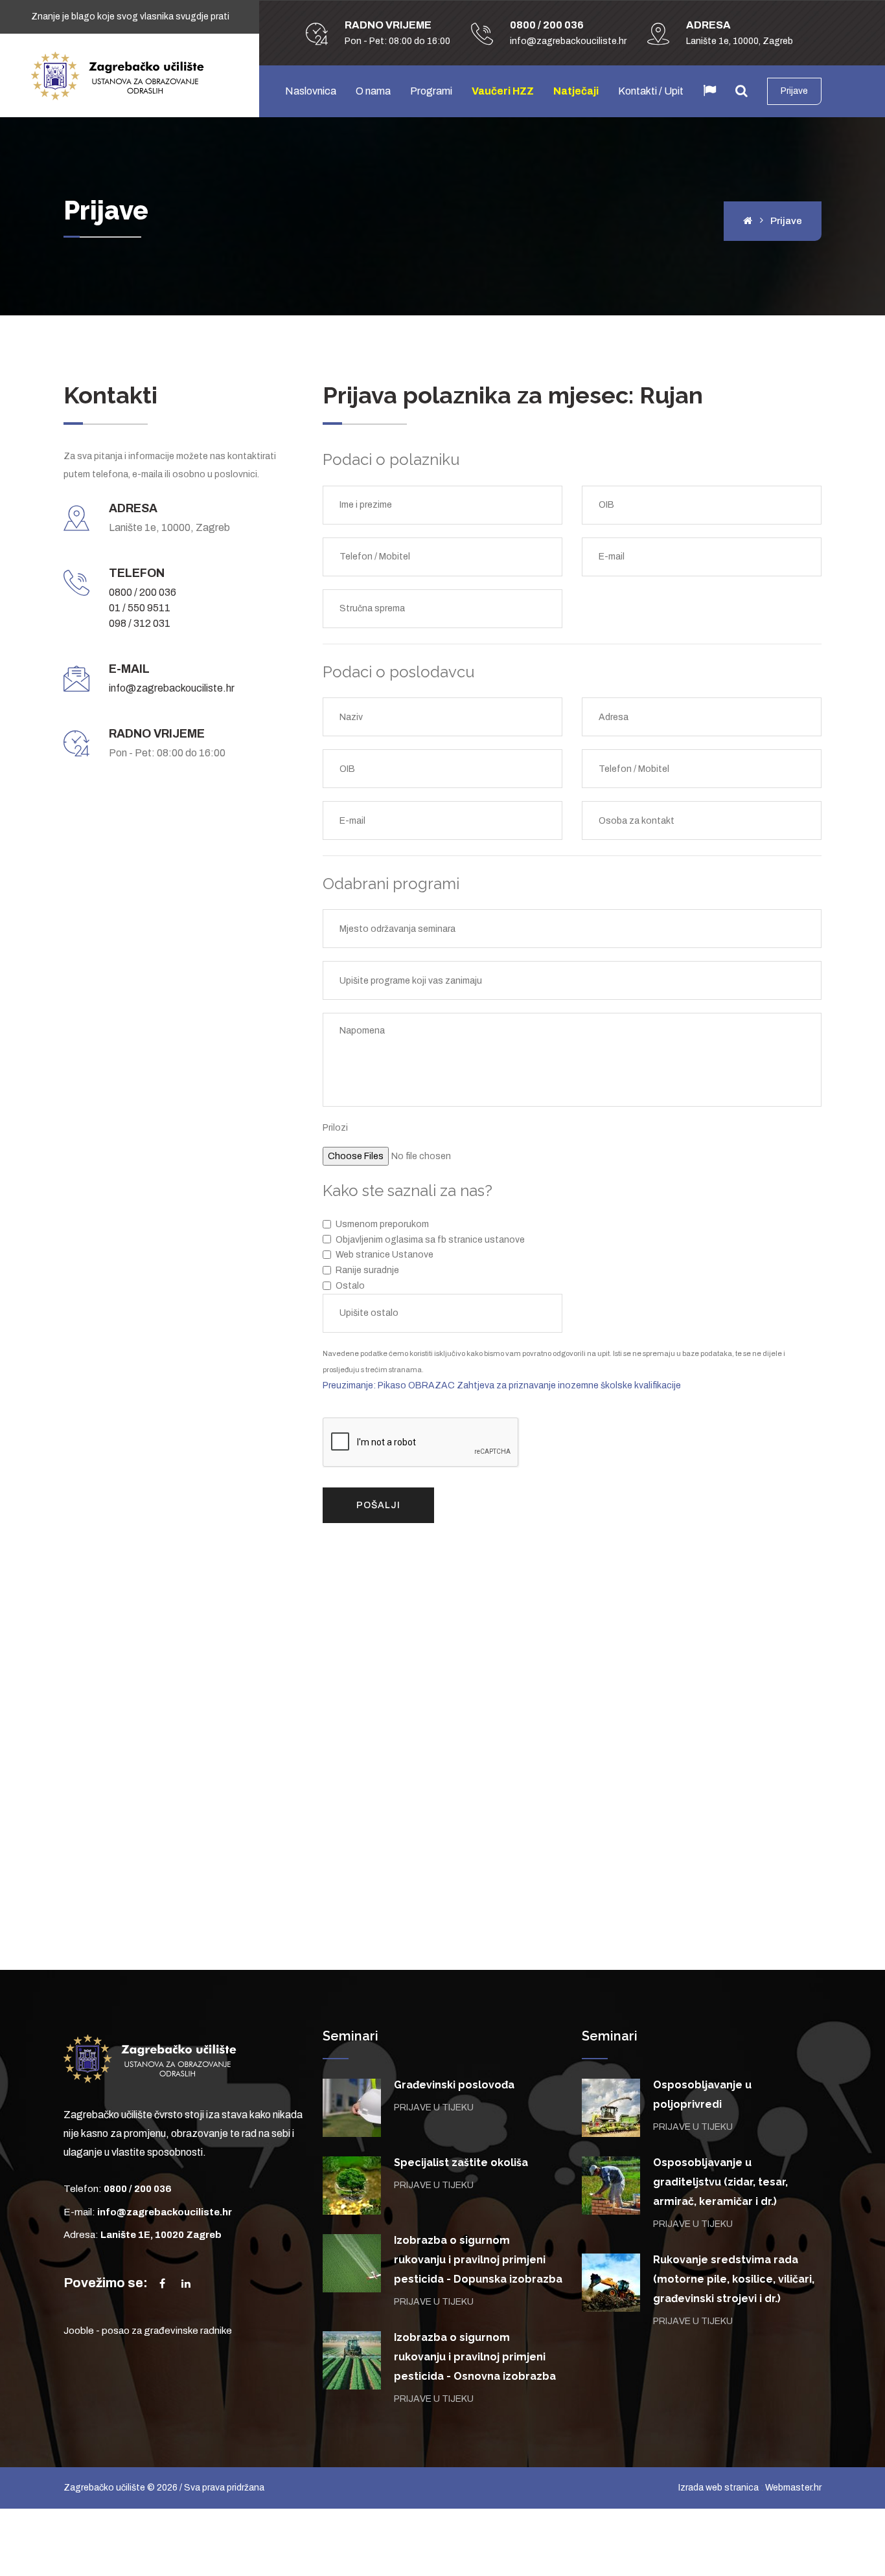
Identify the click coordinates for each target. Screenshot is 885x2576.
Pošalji (378, 1505)
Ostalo (350, 1286)
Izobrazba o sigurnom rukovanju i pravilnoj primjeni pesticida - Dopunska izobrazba (478, 2260)
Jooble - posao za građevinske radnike (148, 2331)
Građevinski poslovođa (454, 2085)
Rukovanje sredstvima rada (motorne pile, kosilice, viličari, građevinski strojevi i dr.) (734, 2279)
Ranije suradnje (367, 1270)
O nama (373, 91)
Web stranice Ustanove (385, 1255)
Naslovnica (311, 91)
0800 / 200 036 (143, 592)
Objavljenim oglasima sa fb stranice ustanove (430, 1240)
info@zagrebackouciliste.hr (172, 688)
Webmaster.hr (793, 2488)
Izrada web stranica (718, 2488)
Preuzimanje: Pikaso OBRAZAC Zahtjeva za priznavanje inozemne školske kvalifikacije (502, 1385)
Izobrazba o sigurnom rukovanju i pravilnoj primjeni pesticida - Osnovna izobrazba (475, 2357)
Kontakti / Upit (651, 91)
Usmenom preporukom (382, 1224)
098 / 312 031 (140, 623)
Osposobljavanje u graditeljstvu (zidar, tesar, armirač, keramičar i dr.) (720, 2182)
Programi (431, 91)
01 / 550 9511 (140, 608)
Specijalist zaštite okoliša (461, 2163)
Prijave (794, 91)
